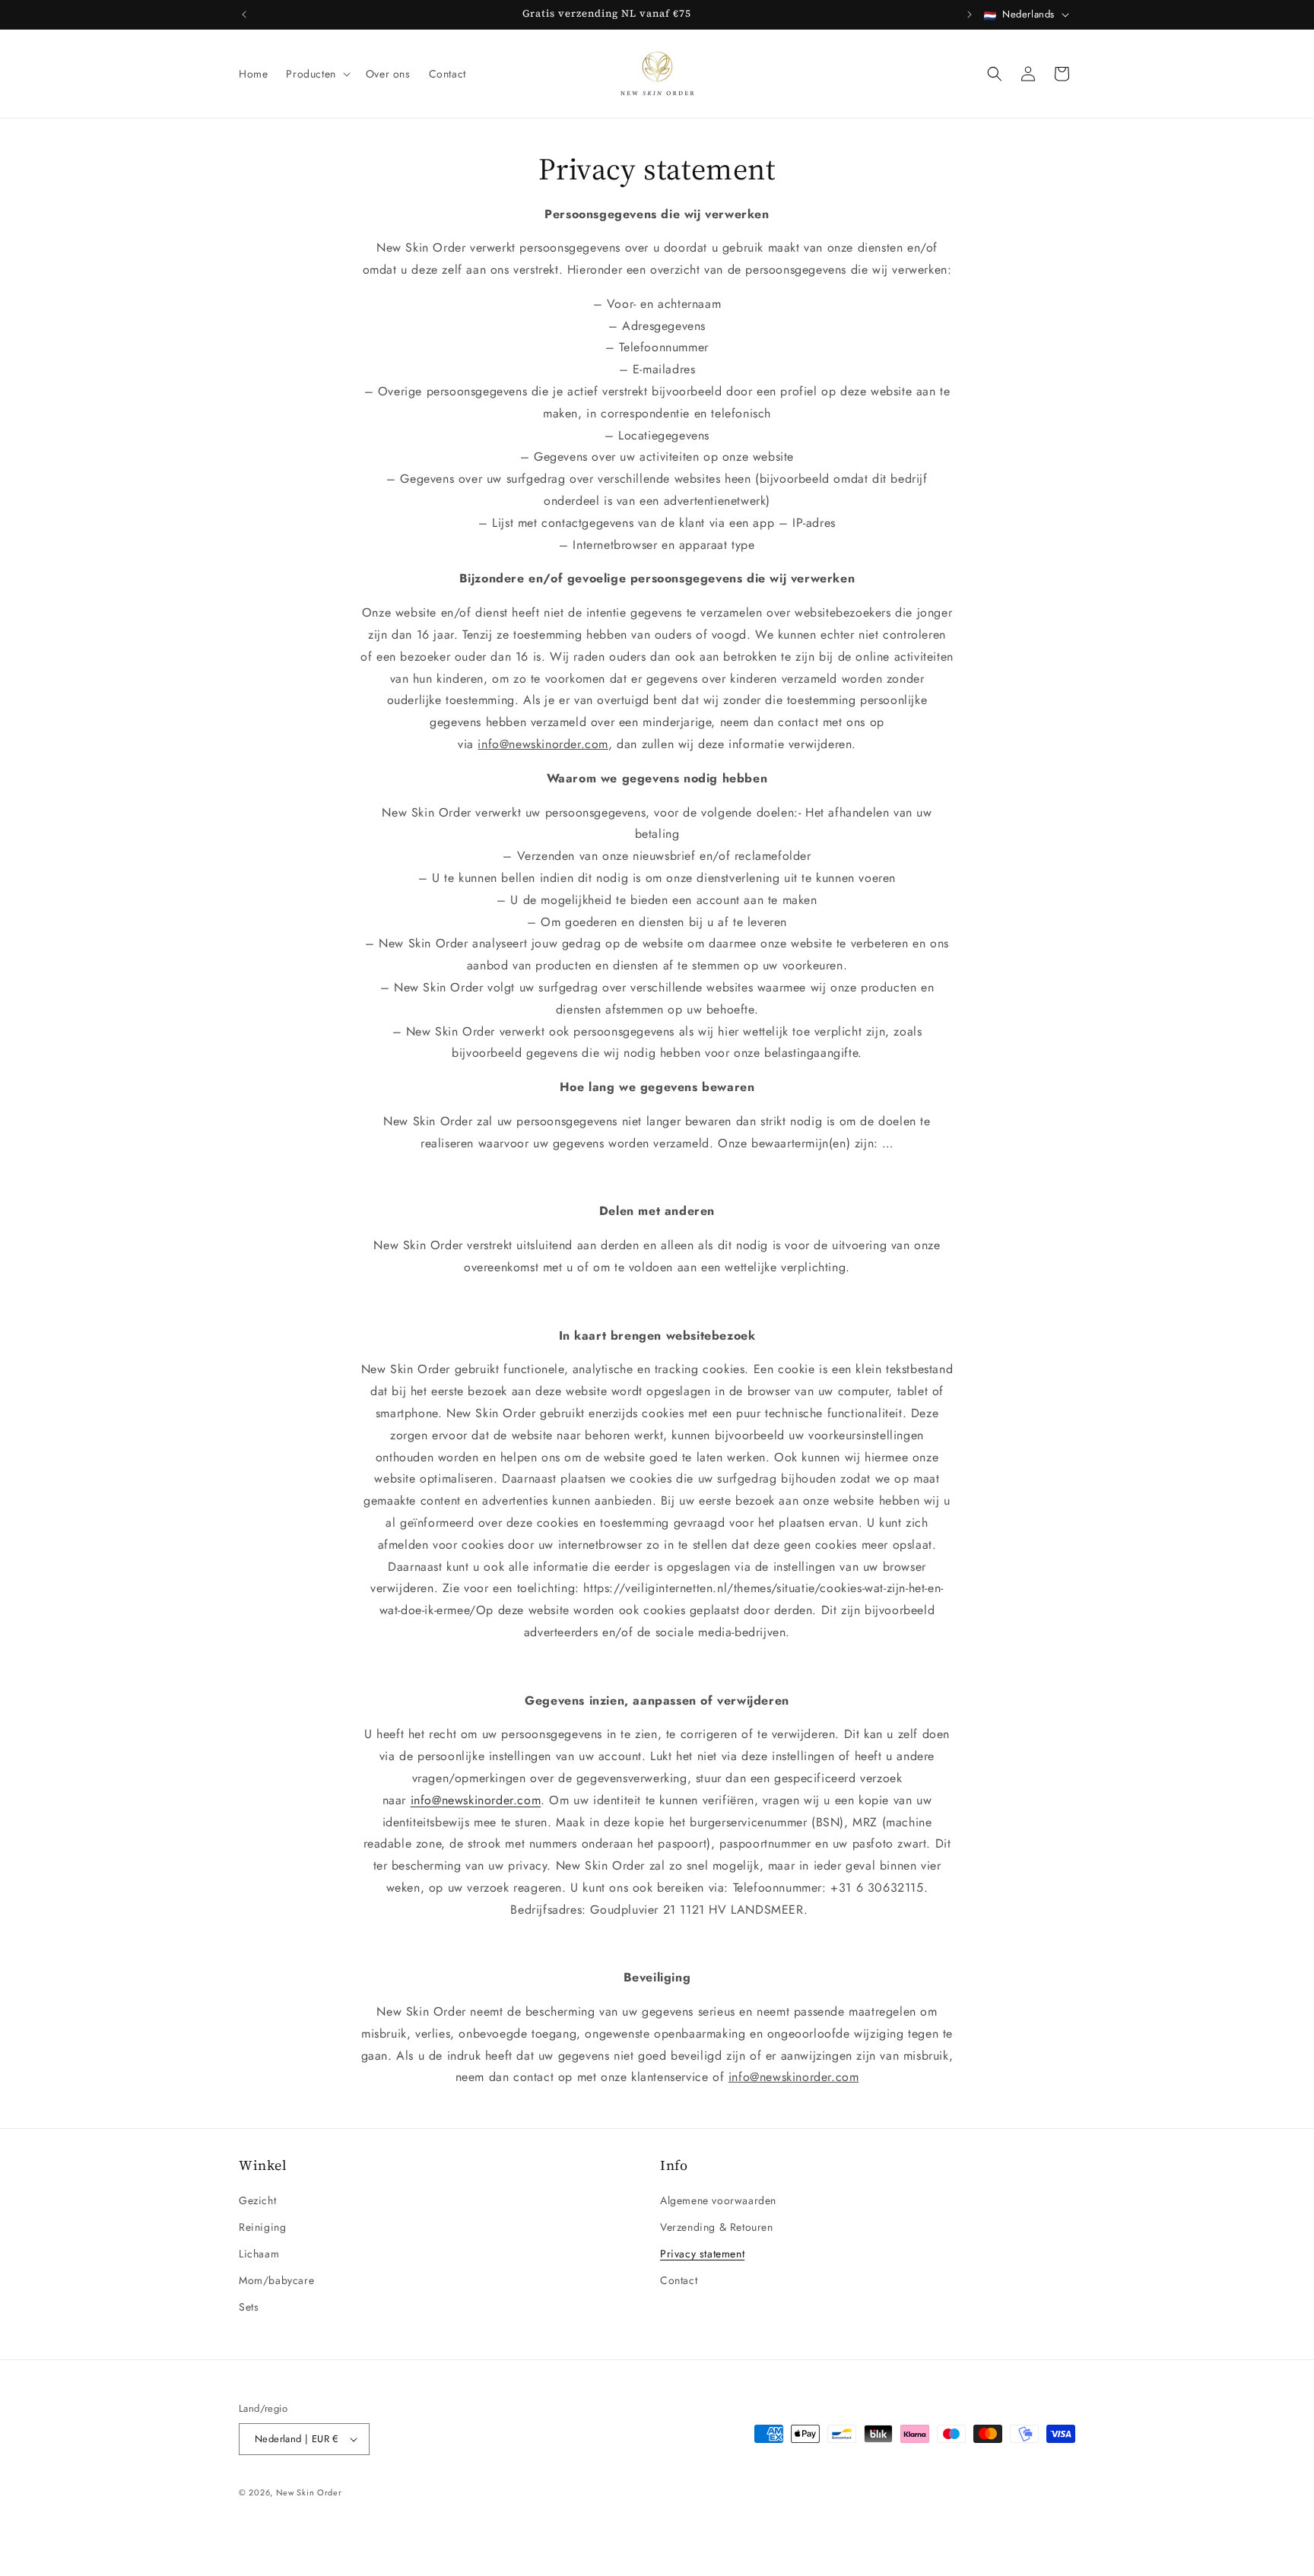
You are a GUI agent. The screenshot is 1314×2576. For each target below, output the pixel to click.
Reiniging (262, 2227)
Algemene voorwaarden (718, 2200)
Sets (249, 2307)
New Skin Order (309, 2492)
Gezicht (257, 2200)
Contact (679, 2280)
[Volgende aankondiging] (970, 14)
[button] (316, 74)
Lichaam (259, 2254)
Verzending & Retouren (717, 2227)
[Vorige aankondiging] (244, 14)
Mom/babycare (276, 2280)
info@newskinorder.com (476, 1800)
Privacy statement (702, 2254)
